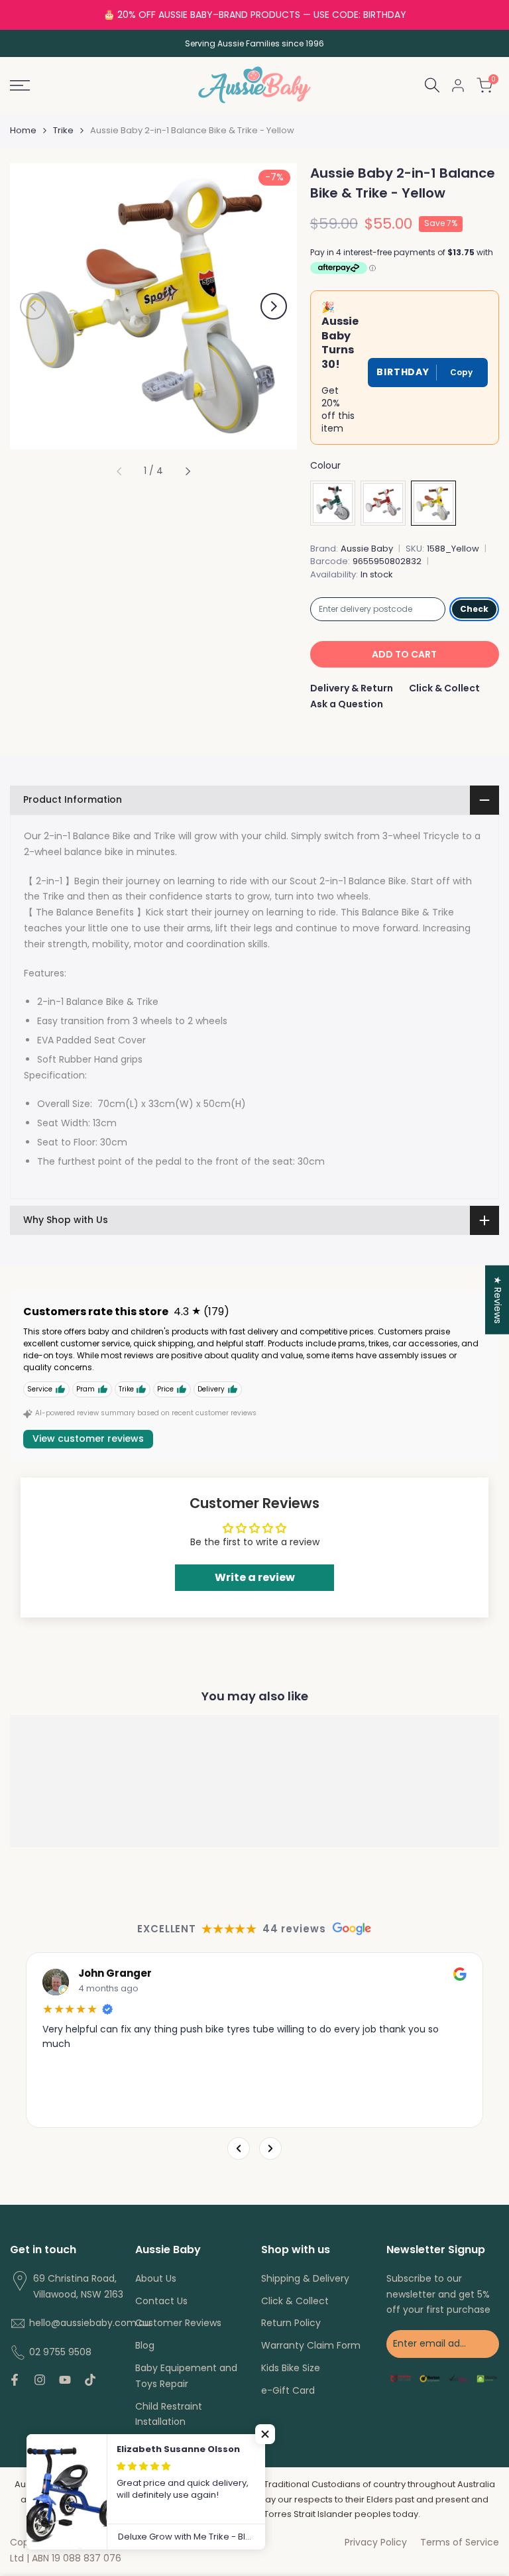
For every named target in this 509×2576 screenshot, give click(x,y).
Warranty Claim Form (311, 2345)
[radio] (333, 503)
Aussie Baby (367, 549)
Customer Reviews (178, 2323)
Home (23, 130)
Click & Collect (444, 688)
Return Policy (291, 2323)
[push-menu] (20, 86)
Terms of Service (460, 2542)
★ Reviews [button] (498, 1300)
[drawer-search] (432, 85)
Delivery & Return (352, 688)
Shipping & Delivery (305, 2278)
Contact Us (161, 2301)
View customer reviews (88, 1438)
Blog (145, 2345)
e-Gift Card (288, 2390)
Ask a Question (347, 704)
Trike (63, 130)
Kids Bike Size (291, 2368)
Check (474, 609)
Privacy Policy (376, 2542)
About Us (156, 2278)
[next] (274, 306)
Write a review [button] (255, 1577)
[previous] (33, 306)
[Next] (270, 2148)
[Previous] (239, 2148)
